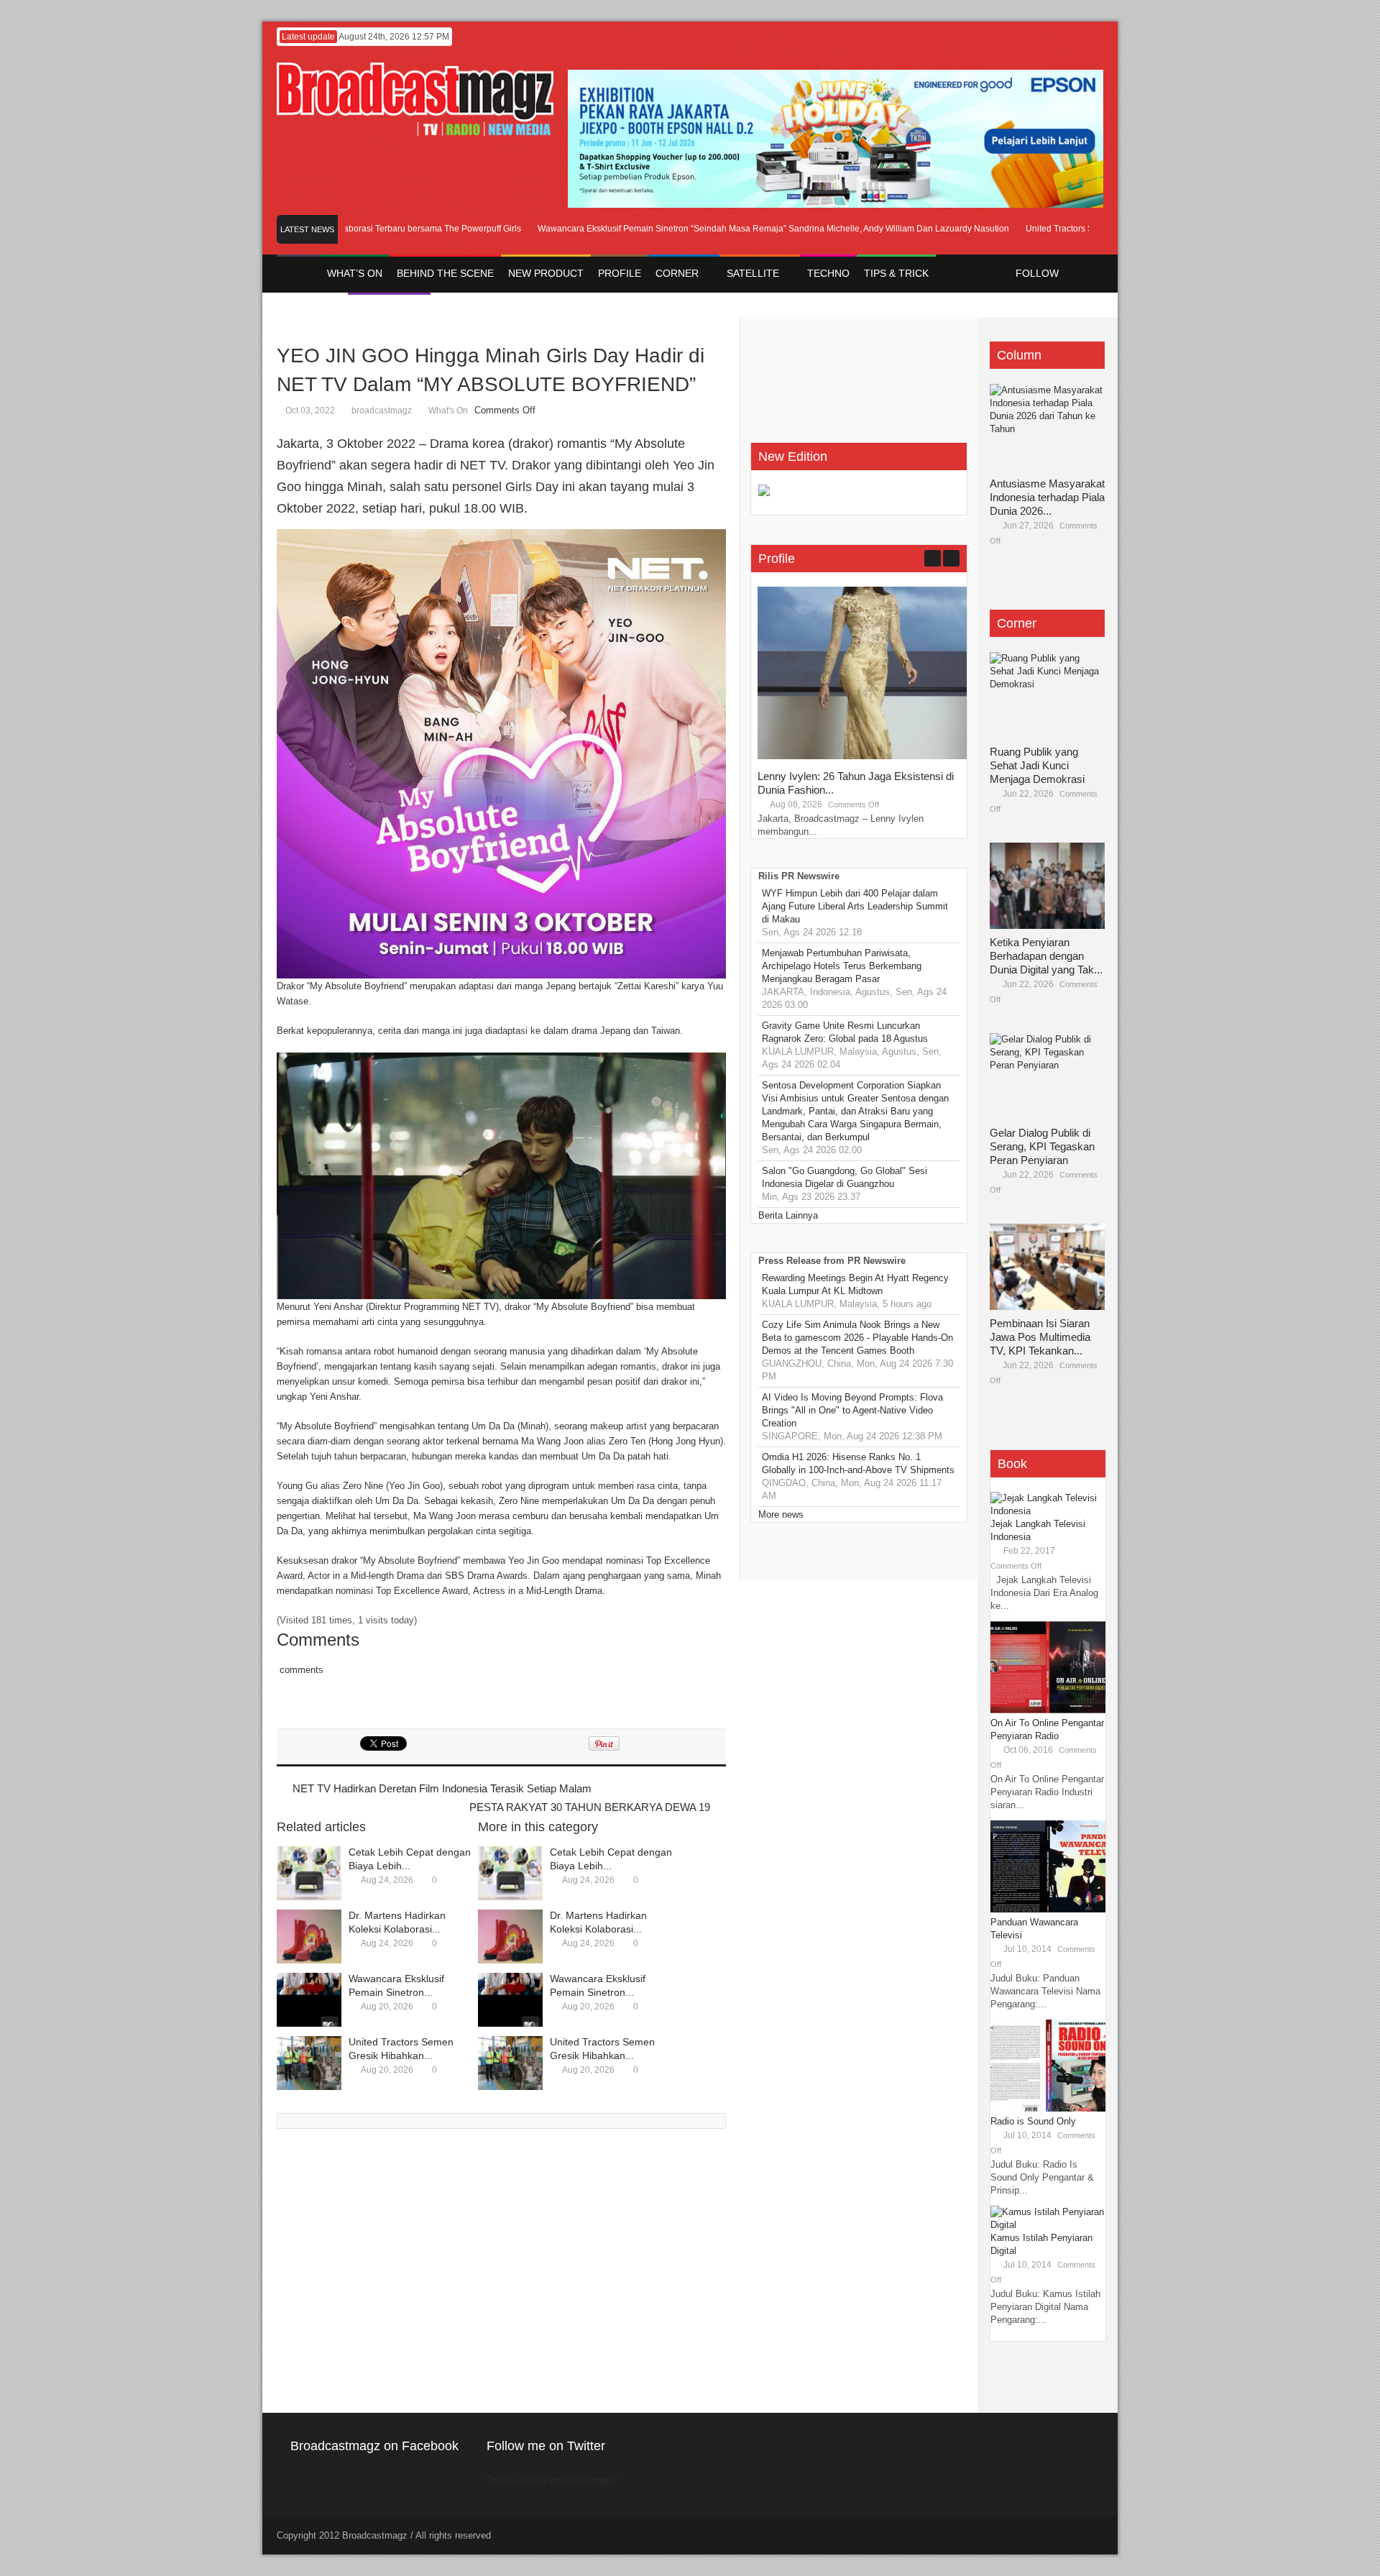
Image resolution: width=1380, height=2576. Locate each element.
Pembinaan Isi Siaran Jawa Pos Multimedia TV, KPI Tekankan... (1040, 1337)
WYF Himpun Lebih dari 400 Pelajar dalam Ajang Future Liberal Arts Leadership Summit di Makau (855, 906)
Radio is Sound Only (1033, 2121)
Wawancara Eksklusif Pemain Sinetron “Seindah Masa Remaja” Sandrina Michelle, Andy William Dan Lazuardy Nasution (732, 229)
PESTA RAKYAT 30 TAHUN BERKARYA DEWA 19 (590, 1807)
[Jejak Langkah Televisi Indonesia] (1048, 1511)
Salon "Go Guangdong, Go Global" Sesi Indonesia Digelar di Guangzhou (845, 1177)
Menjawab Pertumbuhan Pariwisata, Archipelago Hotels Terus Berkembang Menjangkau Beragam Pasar (842, 966)
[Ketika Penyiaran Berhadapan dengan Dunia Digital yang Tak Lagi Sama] (1047, 886)
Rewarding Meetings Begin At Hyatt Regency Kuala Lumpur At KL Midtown (855, 1284)
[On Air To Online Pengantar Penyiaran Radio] (1048, 1710)
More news (781, 1514)
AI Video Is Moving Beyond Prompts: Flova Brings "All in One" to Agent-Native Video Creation (852, 1410)
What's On (448, 411)
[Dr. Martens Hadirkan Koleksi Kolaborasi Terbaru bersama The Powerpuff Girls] (309, 1936)
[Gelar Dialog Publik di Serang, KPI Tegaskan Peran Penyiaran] (1047, 1076)
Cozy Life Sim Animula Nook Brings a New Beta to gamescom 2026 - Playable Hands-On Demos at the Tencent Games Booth (857, 1338)
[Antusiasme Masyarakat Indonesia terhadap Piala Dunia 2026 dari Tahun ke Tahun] (1047, 427)
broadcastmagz (382, 411)
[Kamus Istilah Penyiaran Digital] (1048, 2225)
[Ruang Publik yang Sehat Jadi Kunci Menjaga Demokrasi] (1047, 695)
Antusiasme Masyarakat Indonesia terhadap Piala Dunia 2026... (1047, 497)
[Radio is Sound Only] (1048, 2108)
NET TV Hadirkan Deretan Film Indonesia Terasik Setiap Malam (442, 1788)
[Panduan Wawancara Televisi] (1048, 1909)
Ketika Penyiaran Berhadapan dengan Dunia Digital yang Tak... (1046, 956)
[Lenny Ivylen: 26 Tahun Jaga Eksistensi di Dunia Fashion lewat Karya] (865, 756)
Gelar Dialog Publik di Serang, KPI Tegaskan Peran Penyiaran (1042, 1146)
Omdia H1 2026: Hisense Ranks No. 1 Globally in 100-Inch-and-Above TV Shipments (858, 1463)
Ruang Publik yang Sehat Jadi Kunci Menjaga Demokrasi (1037, 765)
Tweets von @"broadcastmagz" (552, 2480)
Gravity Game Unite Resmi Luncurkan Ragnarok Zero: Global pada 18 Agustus (845, 1032)
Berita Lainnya (788, 1215)
